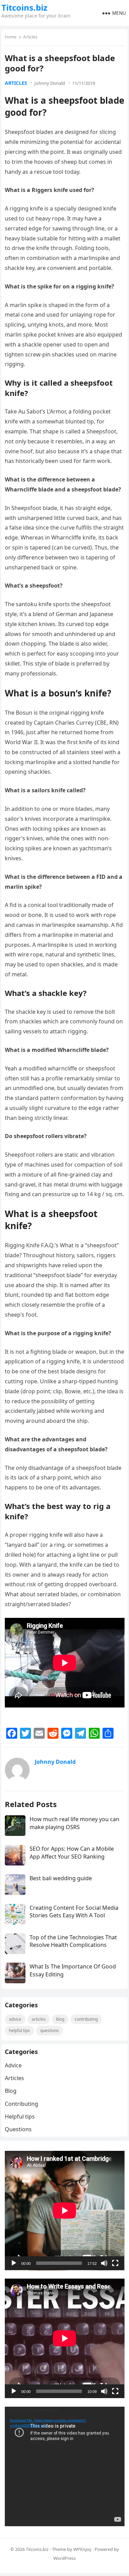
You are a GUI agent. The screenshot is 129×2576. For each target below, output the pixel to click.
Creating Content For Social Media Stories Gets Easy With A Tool (74, 1911)
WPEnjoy (82, 2549)
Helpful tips (19, 2030)
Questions (50, 2030)
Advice (15, 2019)
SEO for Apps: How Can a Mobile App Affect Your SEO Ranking (72, 1852)
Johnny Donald (50, 83)
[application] (65, 2211)
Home (11, 37)
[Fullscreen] (115, 2263)
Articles (30, 37)
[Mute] (104, 2263)
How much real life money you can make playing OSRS (74, 1823)
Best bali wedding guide (61, 1878)
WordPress (64, 2558)
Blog (60, 2019)
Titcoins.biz (24, 8)
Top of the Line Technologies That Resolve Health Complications (73, 1941)
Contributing (86, 2019)
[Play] (14, 2263)
